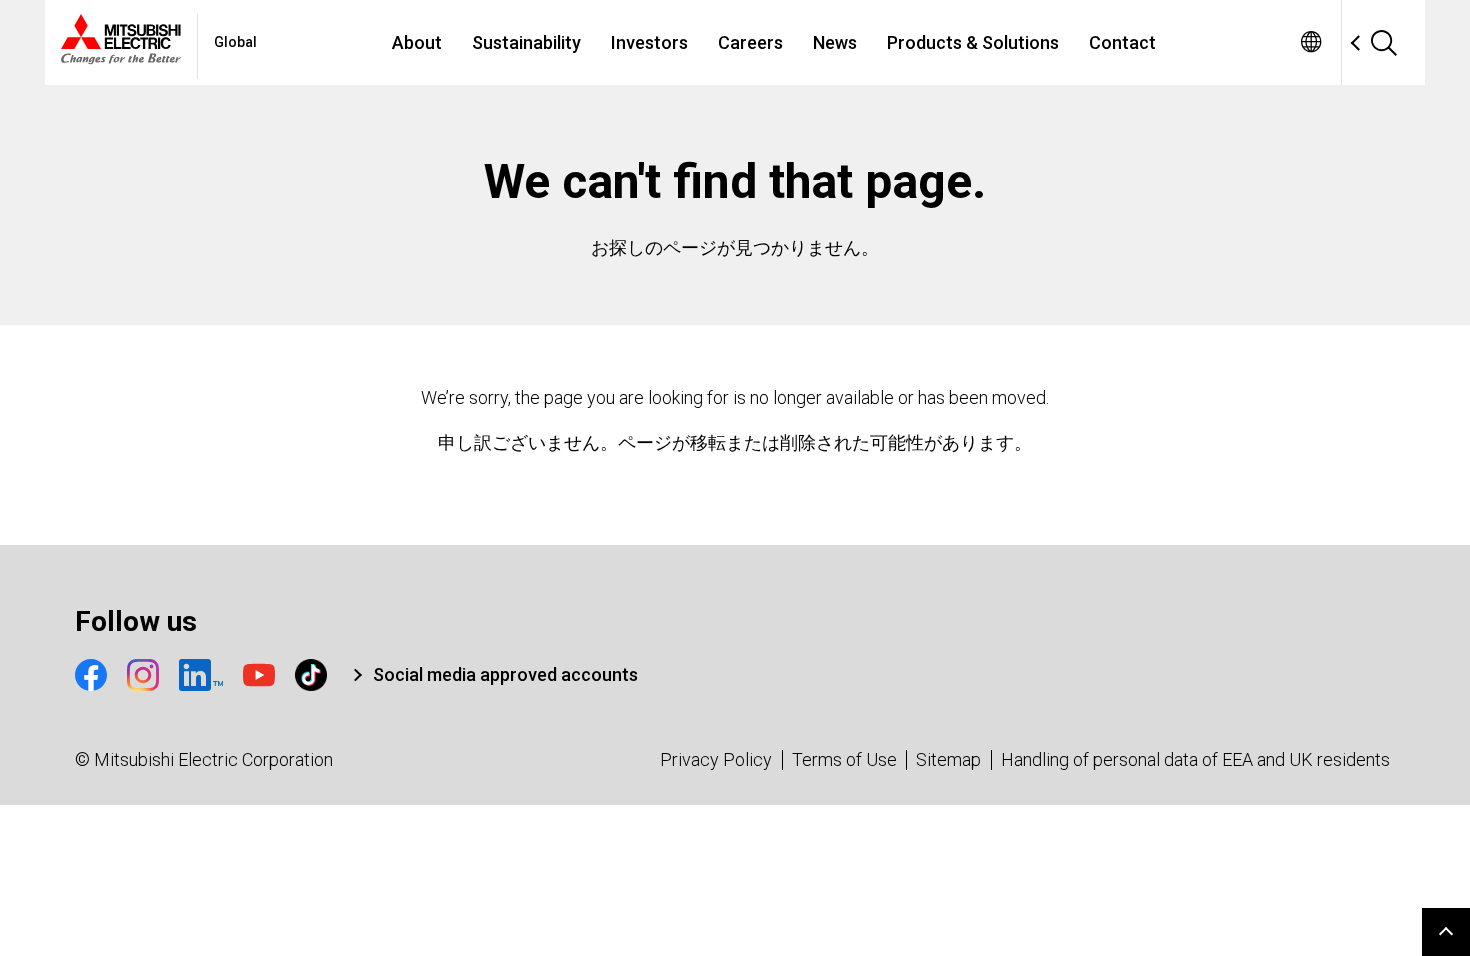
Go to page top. (1446, 932)
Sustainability (526, 42)
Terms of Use (844, 759)
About (417, 42)
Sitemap (948, 759)
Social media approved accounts (505, 674)
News (835, 42)
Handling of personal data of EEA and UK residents (1195, 759)
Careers (750, 42)
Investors (649, 42)
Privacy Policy (716, 759)
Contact (1122, 42)
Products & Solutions (973, 42)
